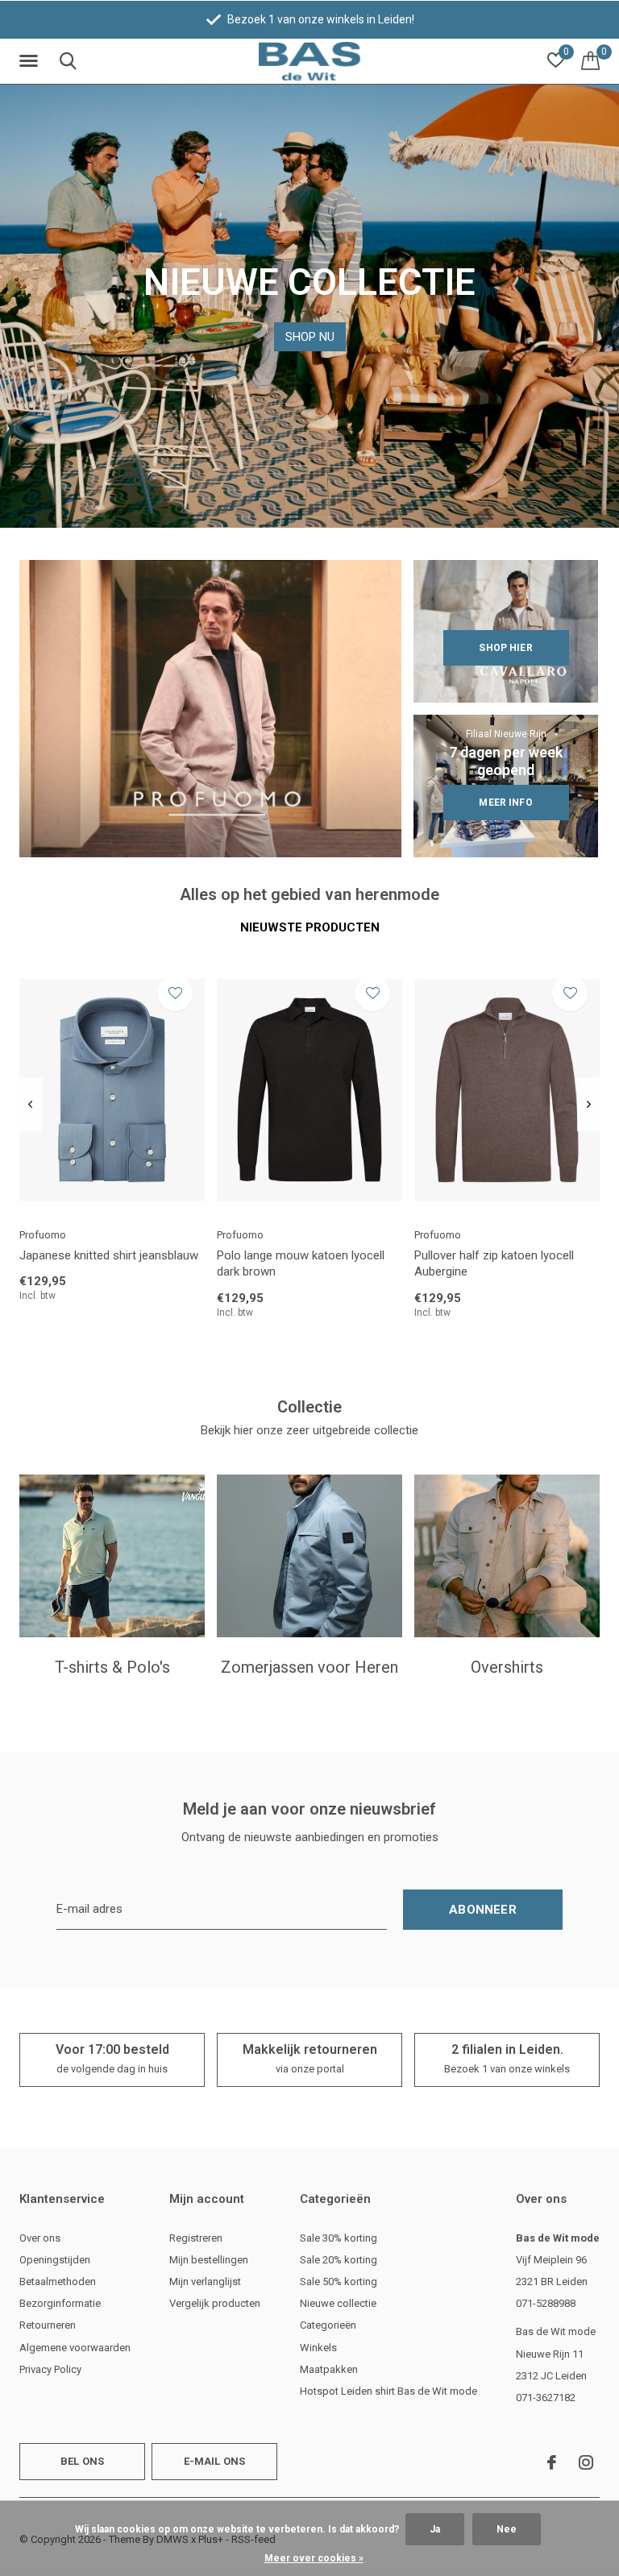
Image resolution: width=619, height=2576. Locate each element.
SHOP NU (310, 337)
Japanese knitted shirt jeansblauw (109, 1255)
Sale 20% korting (339, 2260)
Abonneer (483, 1910)
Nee (507, 2529)
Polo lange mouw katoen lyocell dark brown (301, 1264)
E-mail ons (215, 2461)
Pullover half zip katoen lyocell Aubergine (494, 1264)
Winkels (318, 2348)
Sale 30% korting (339, 2238)
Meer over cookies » (314, 2558)
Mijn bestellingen (209, 2260)
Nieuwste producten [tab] (310, 927)
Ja (435, 2529)
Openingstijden (55, 2260)
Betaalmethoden (58, 2281)
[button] (31, 61)
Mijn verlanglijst (205, 2281)
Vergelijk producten (215, 2303)
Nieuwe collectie (338, 2303)
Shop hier (505, 648)
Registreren (196, 2238)
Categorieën (328, 2325)
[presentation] (30, 1105)
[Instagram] (586, 2462)
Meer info (505, 803)
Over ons (40, 2238)
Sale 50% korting (339, 2281)
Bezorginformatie (60, 2303)
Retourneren (48, 2325)
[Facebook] (552, 2462)
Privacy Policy (50, 2369)
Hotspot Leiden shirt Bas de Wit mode (388, 2391)
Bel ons (82, 2461)
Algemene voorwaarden (75, 2348)
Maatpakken (329, 2369)
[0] (590, 60)
